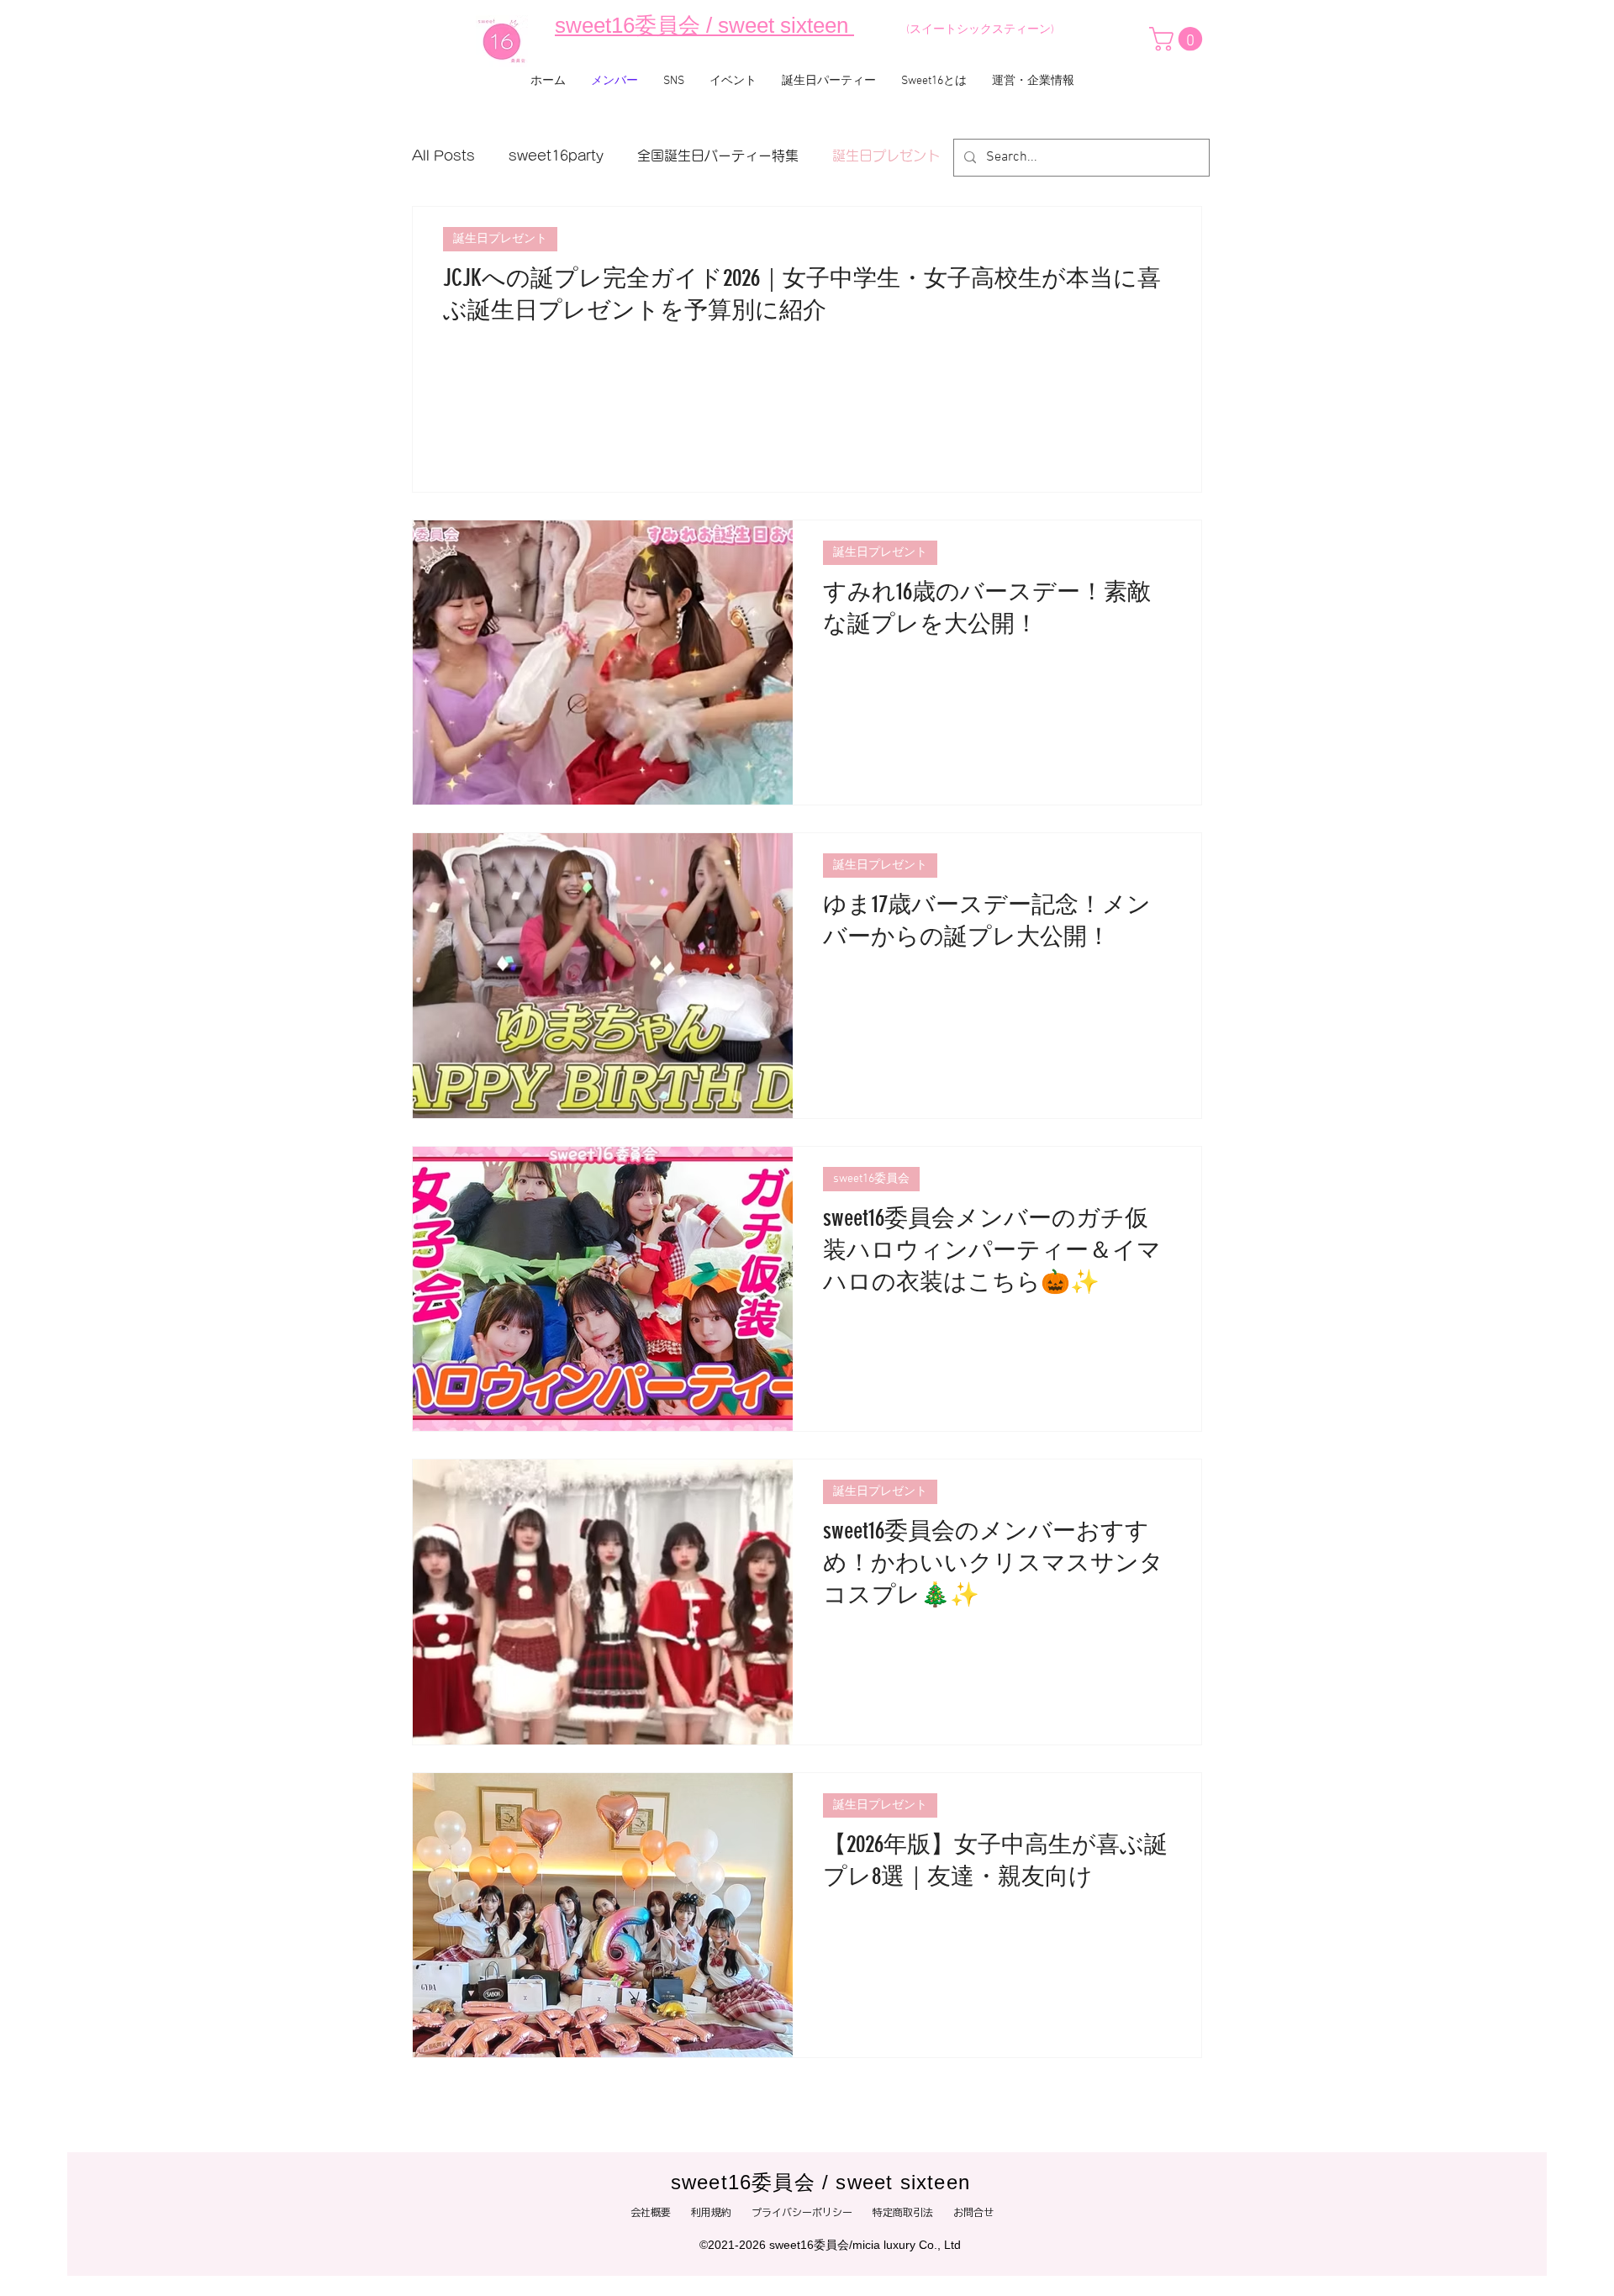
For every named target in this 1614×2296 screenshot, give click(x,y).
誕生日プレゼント (886, 156)
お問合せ (978, 2212)
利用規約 (711, 2212)
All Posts (443, 156)
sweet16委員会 (871, 1179)
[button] (1179, 39)
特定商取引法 (903, 2212)
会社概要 (651, 2212)
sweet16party (556, 156)
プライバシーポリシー (812, 2212)
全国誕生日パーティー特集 (718, 156)
